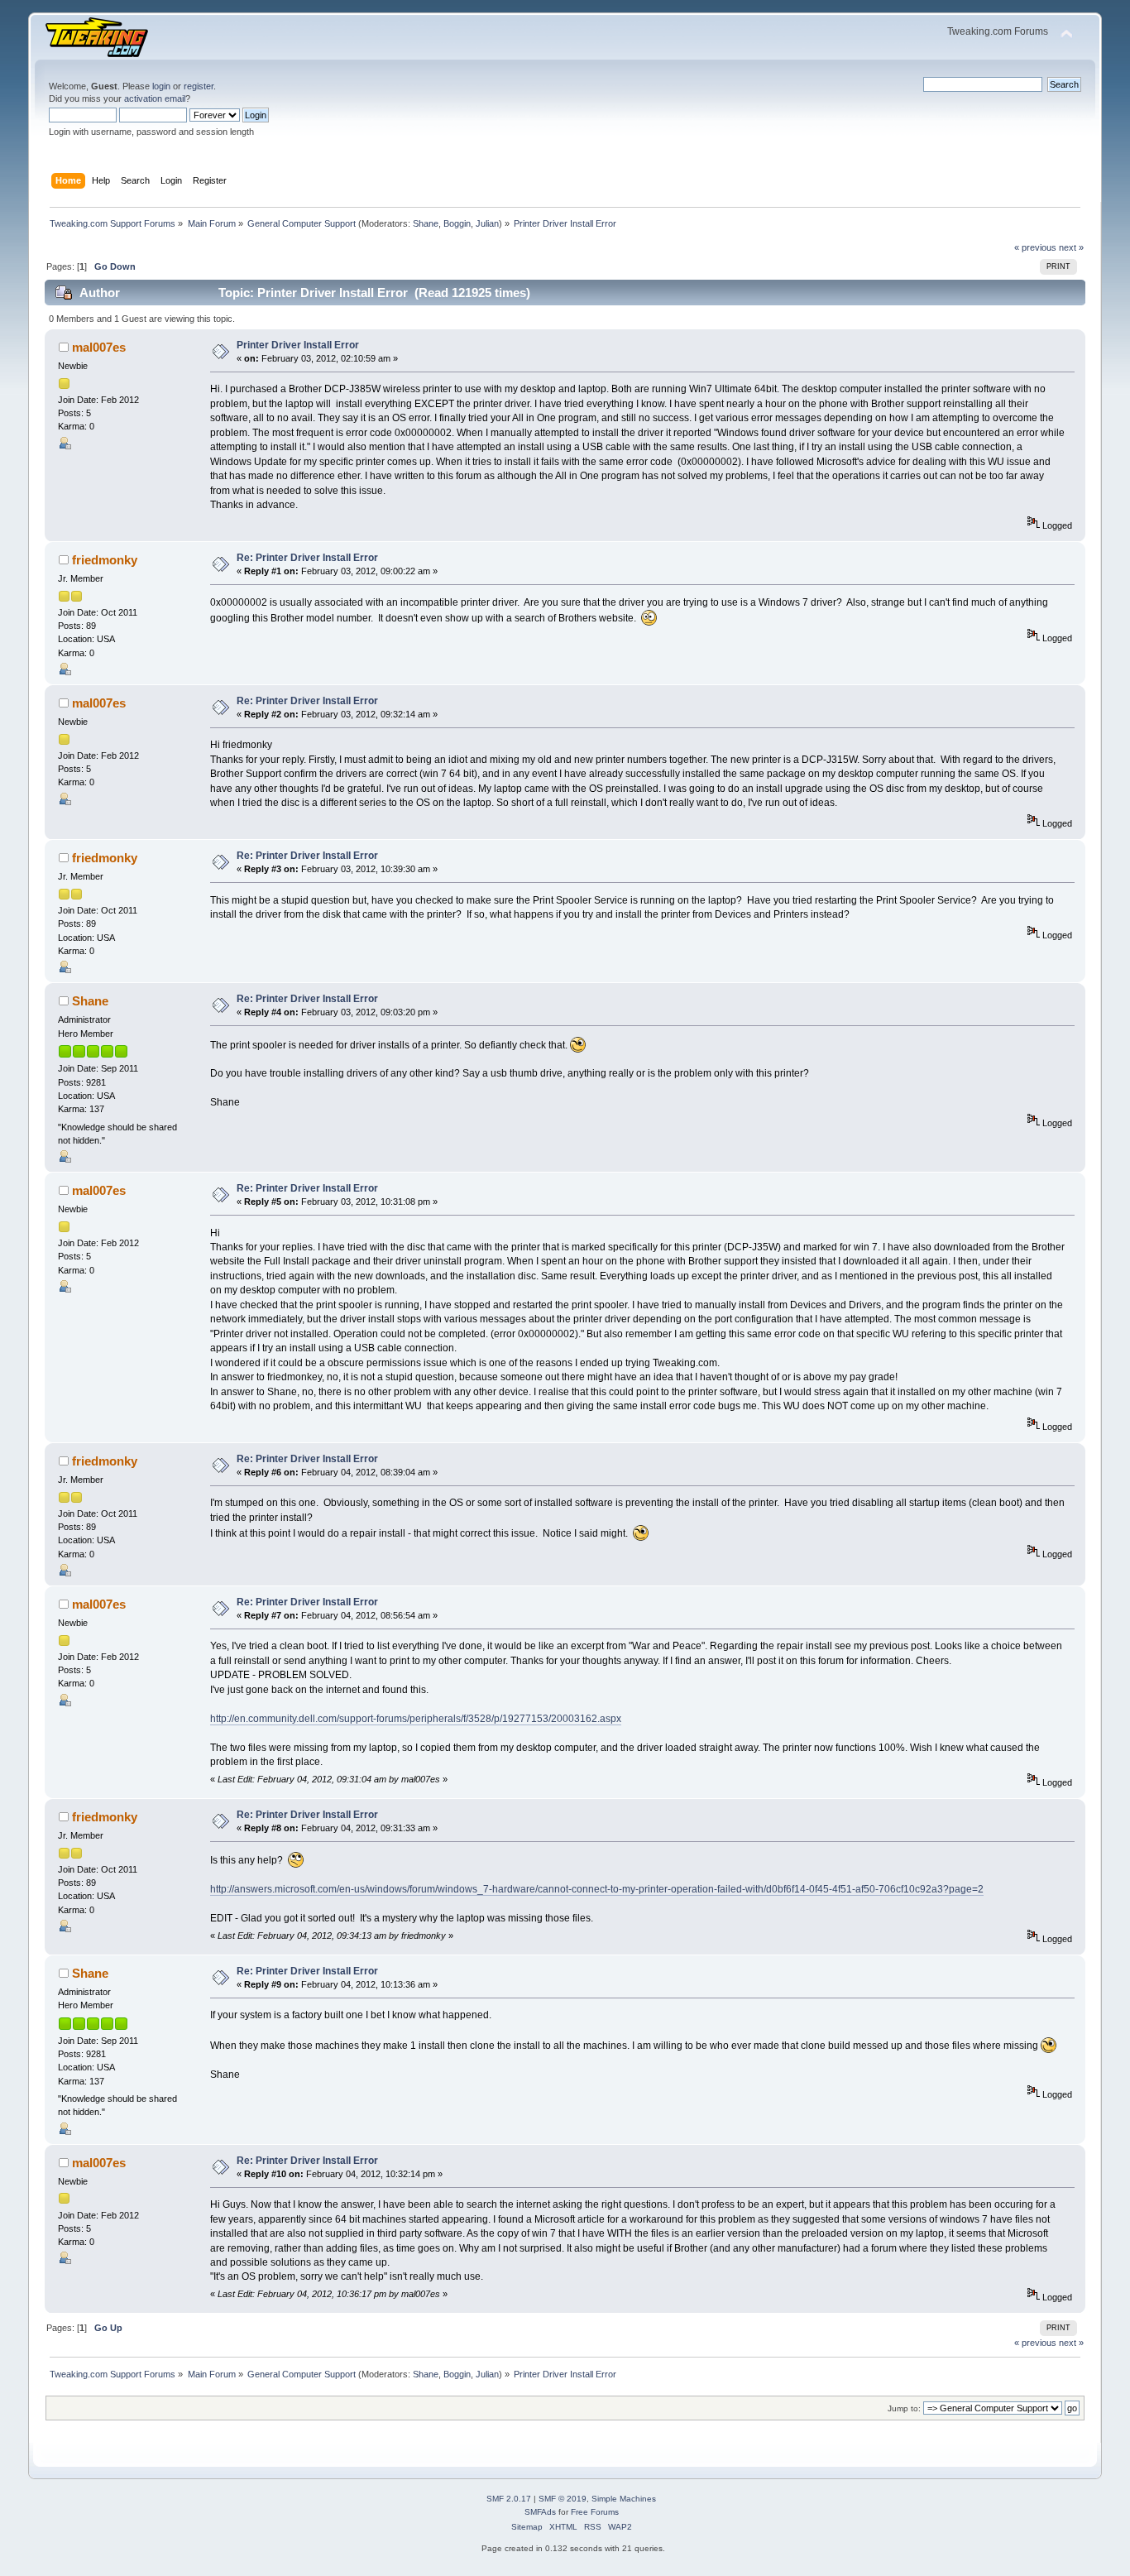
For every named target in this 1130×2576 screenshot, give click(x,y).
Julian (487, 223)
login (161, 86)
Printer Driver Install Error (298, 345)
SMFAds (540, 2512)
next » (1071, 247)
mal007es (99, 347)
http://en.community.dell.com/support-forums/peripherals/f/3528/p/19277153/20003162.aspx (416, 1719)
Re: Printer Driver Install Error (307, 558)
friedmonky (105, 560)
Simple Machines (624, 2499)
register (199, 86)
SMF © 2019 (563, 2499)
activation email (155, 98)
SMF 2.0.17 (509, 2499)
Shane (426, 223)
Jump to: (904, 2408)
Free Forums (595, 2512)
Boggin (457, 223)
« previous (1035, 247)
